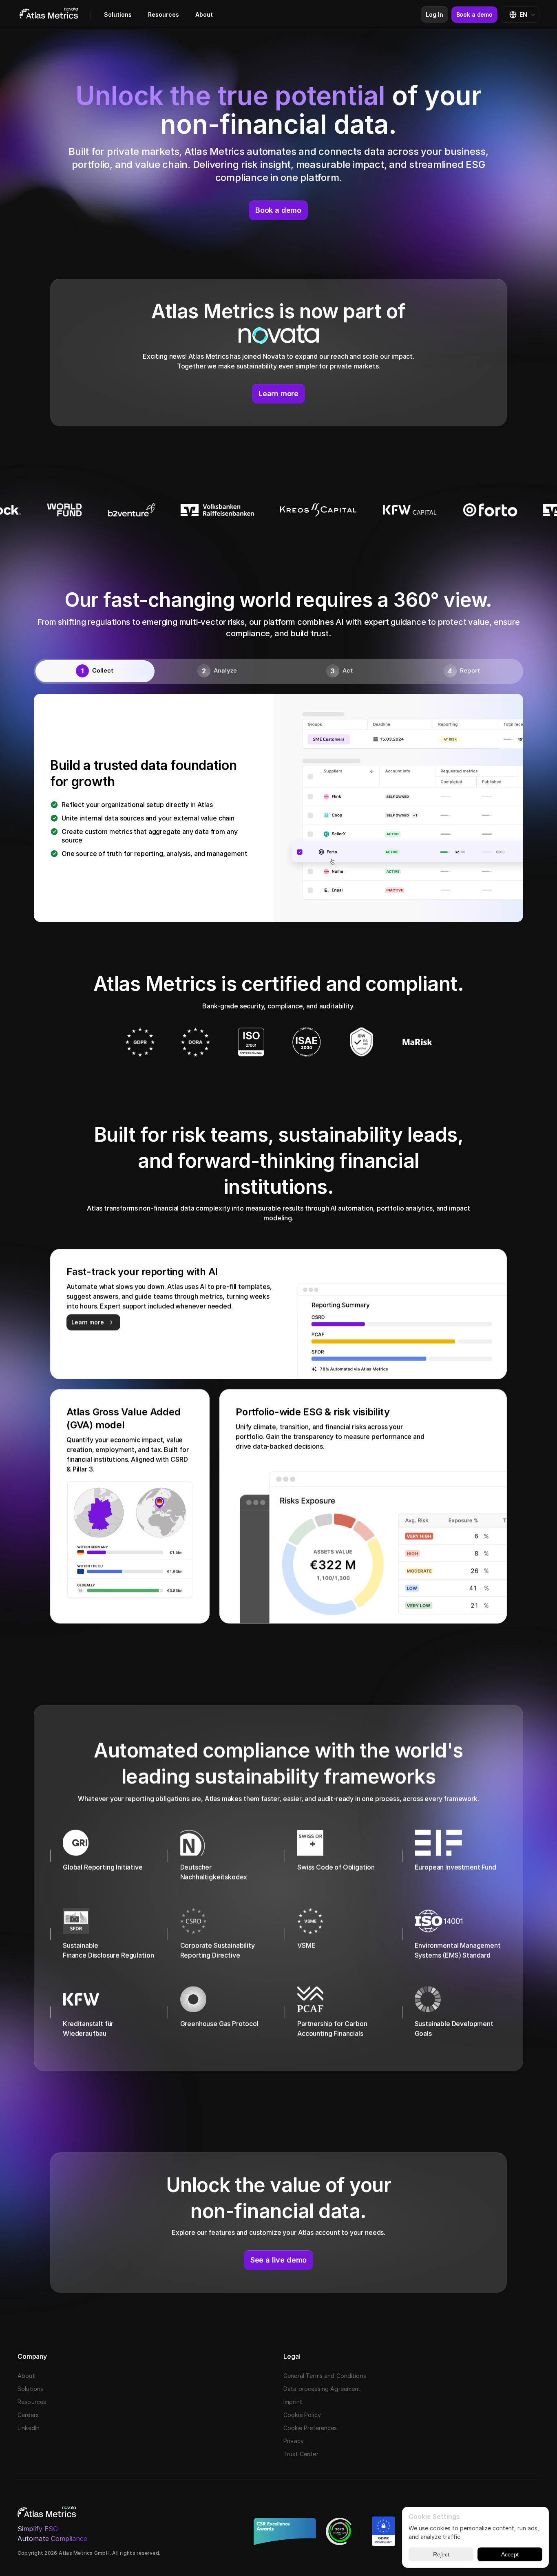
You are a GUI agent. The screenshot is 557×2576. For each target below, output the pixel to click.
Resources (164, 14)
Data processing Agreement (322, 2389)
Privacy (294, 2441)
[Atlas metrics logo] (49, 15)
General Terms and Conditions (325, 2376)
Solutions (118, 14)
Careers (28, 2415)
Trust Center (301, 2454)
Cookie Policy (302, 2415)
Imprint (293, 2402)
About (204, 14)
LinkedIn (29, 2428)
